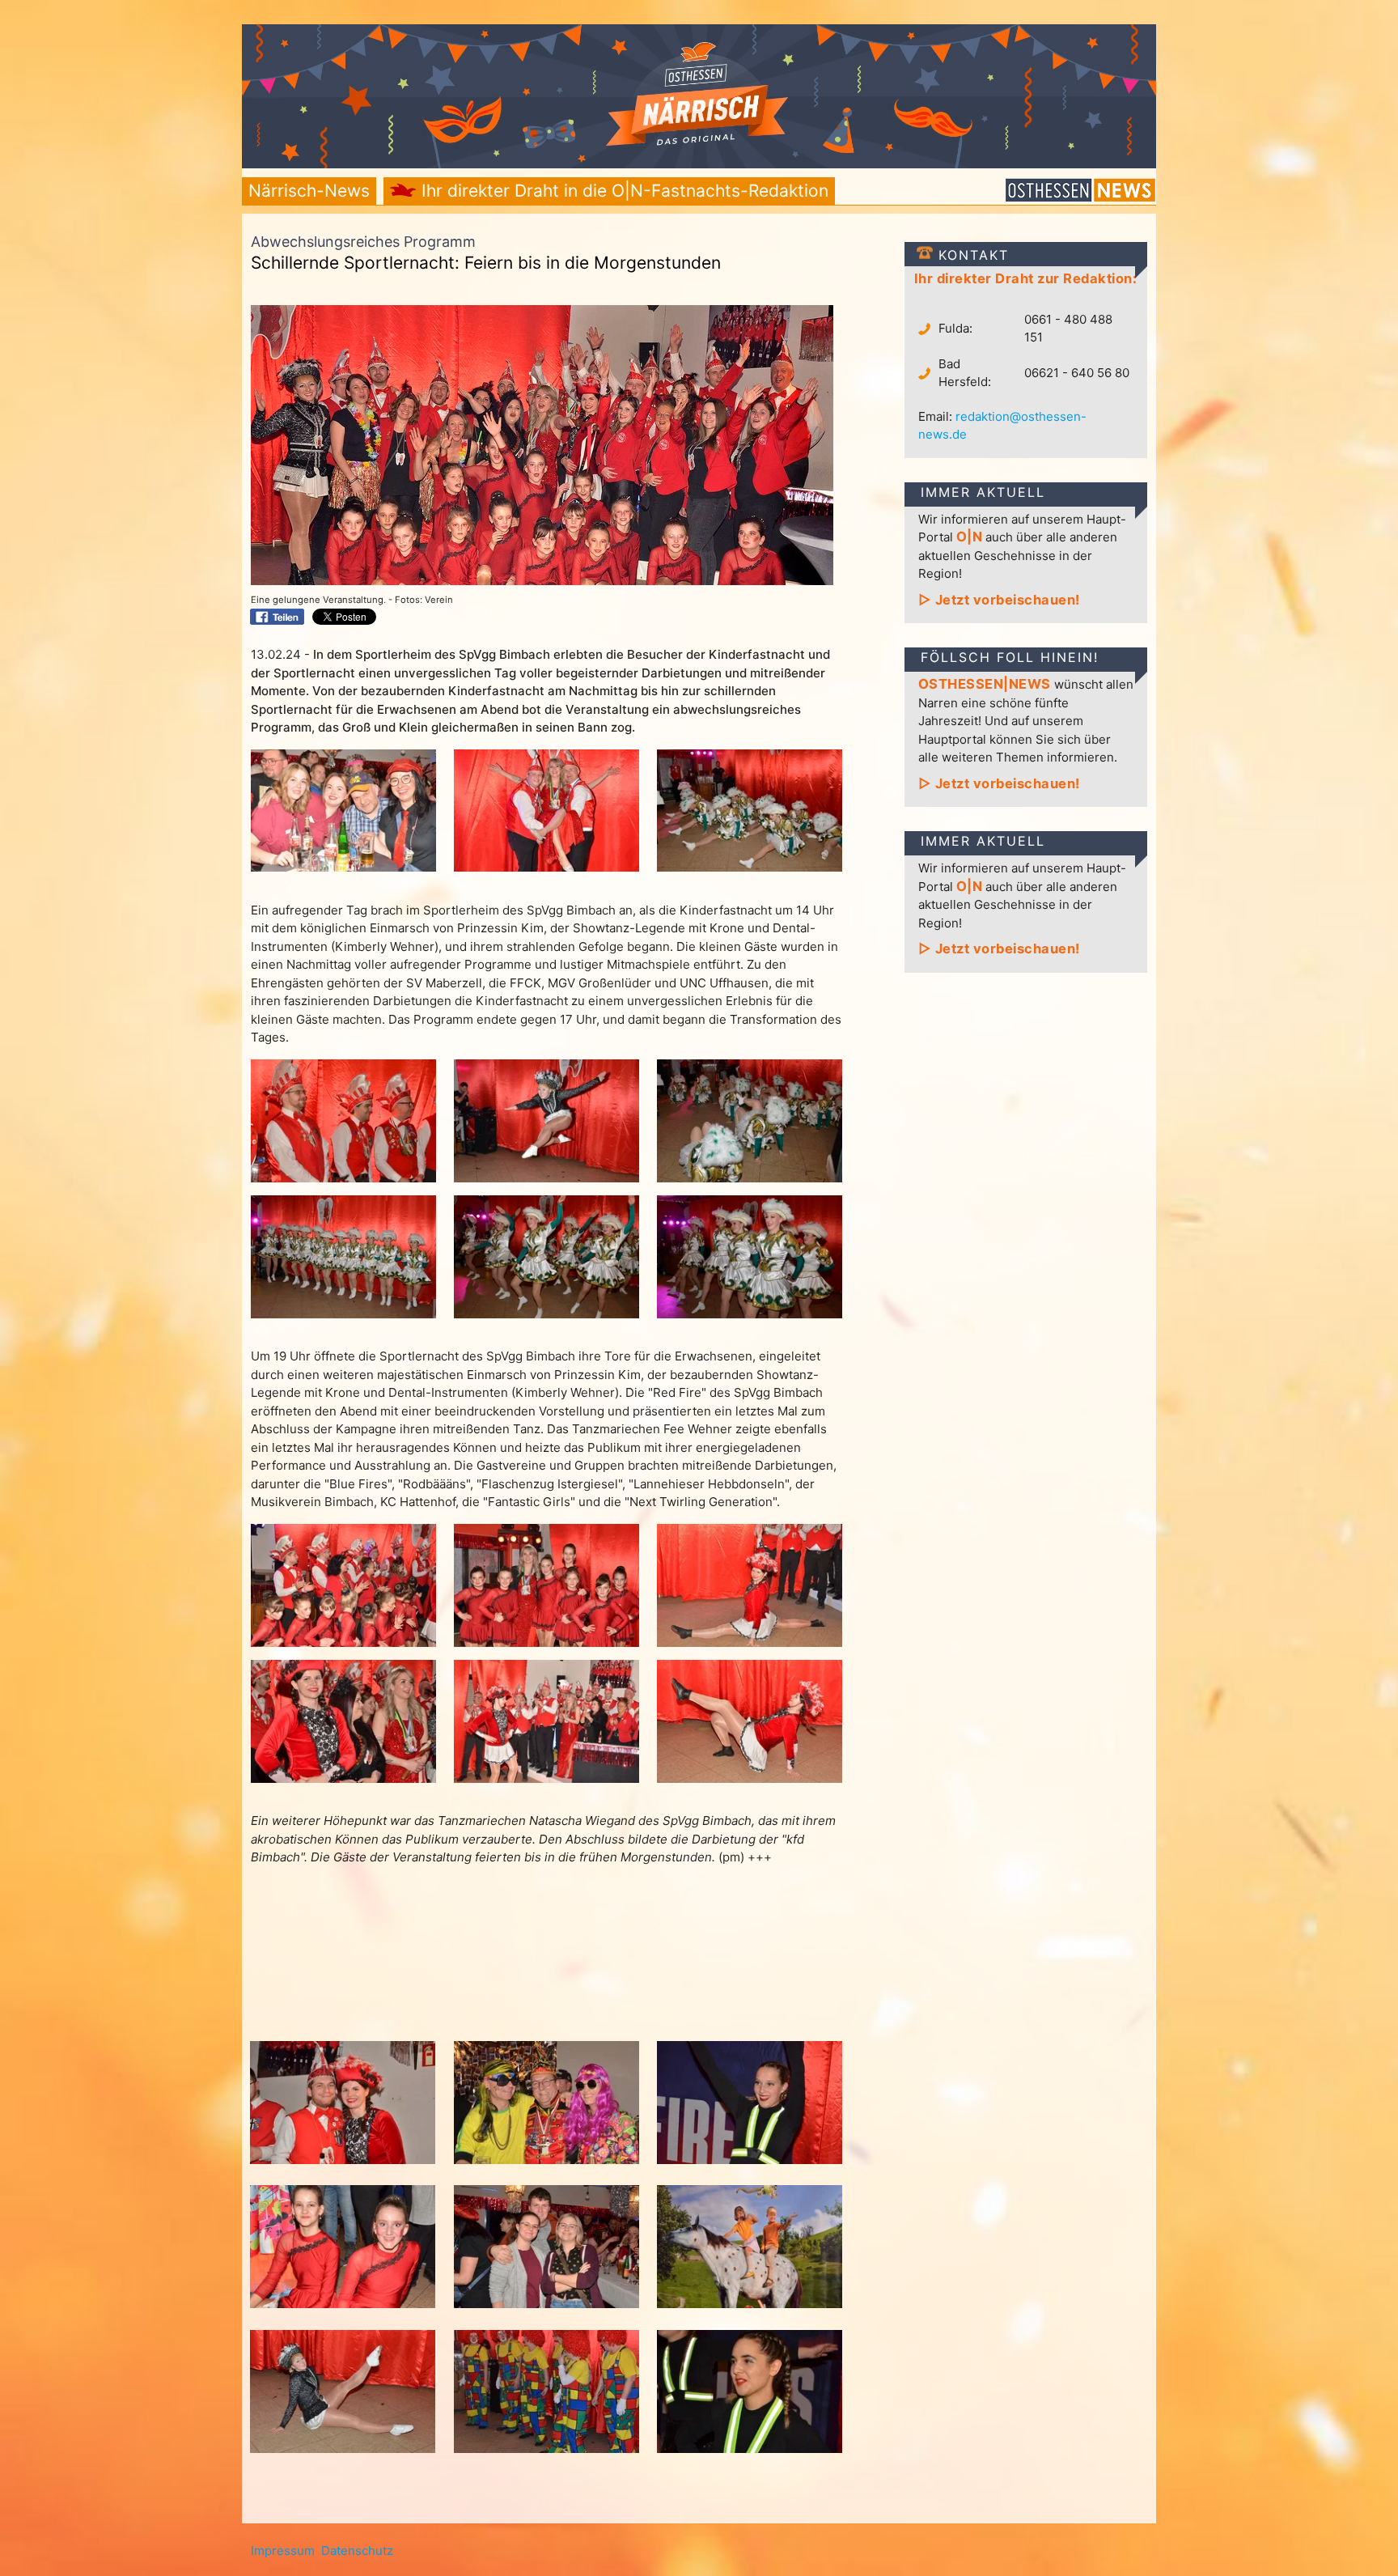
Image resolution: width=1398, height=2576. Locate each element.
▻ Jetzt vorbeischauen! (999, 600)
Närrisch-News (309, 191)
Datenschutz (357, 2551)
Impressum (283, 2551)
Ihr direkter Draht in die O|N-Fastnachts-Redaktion (623, 191)
